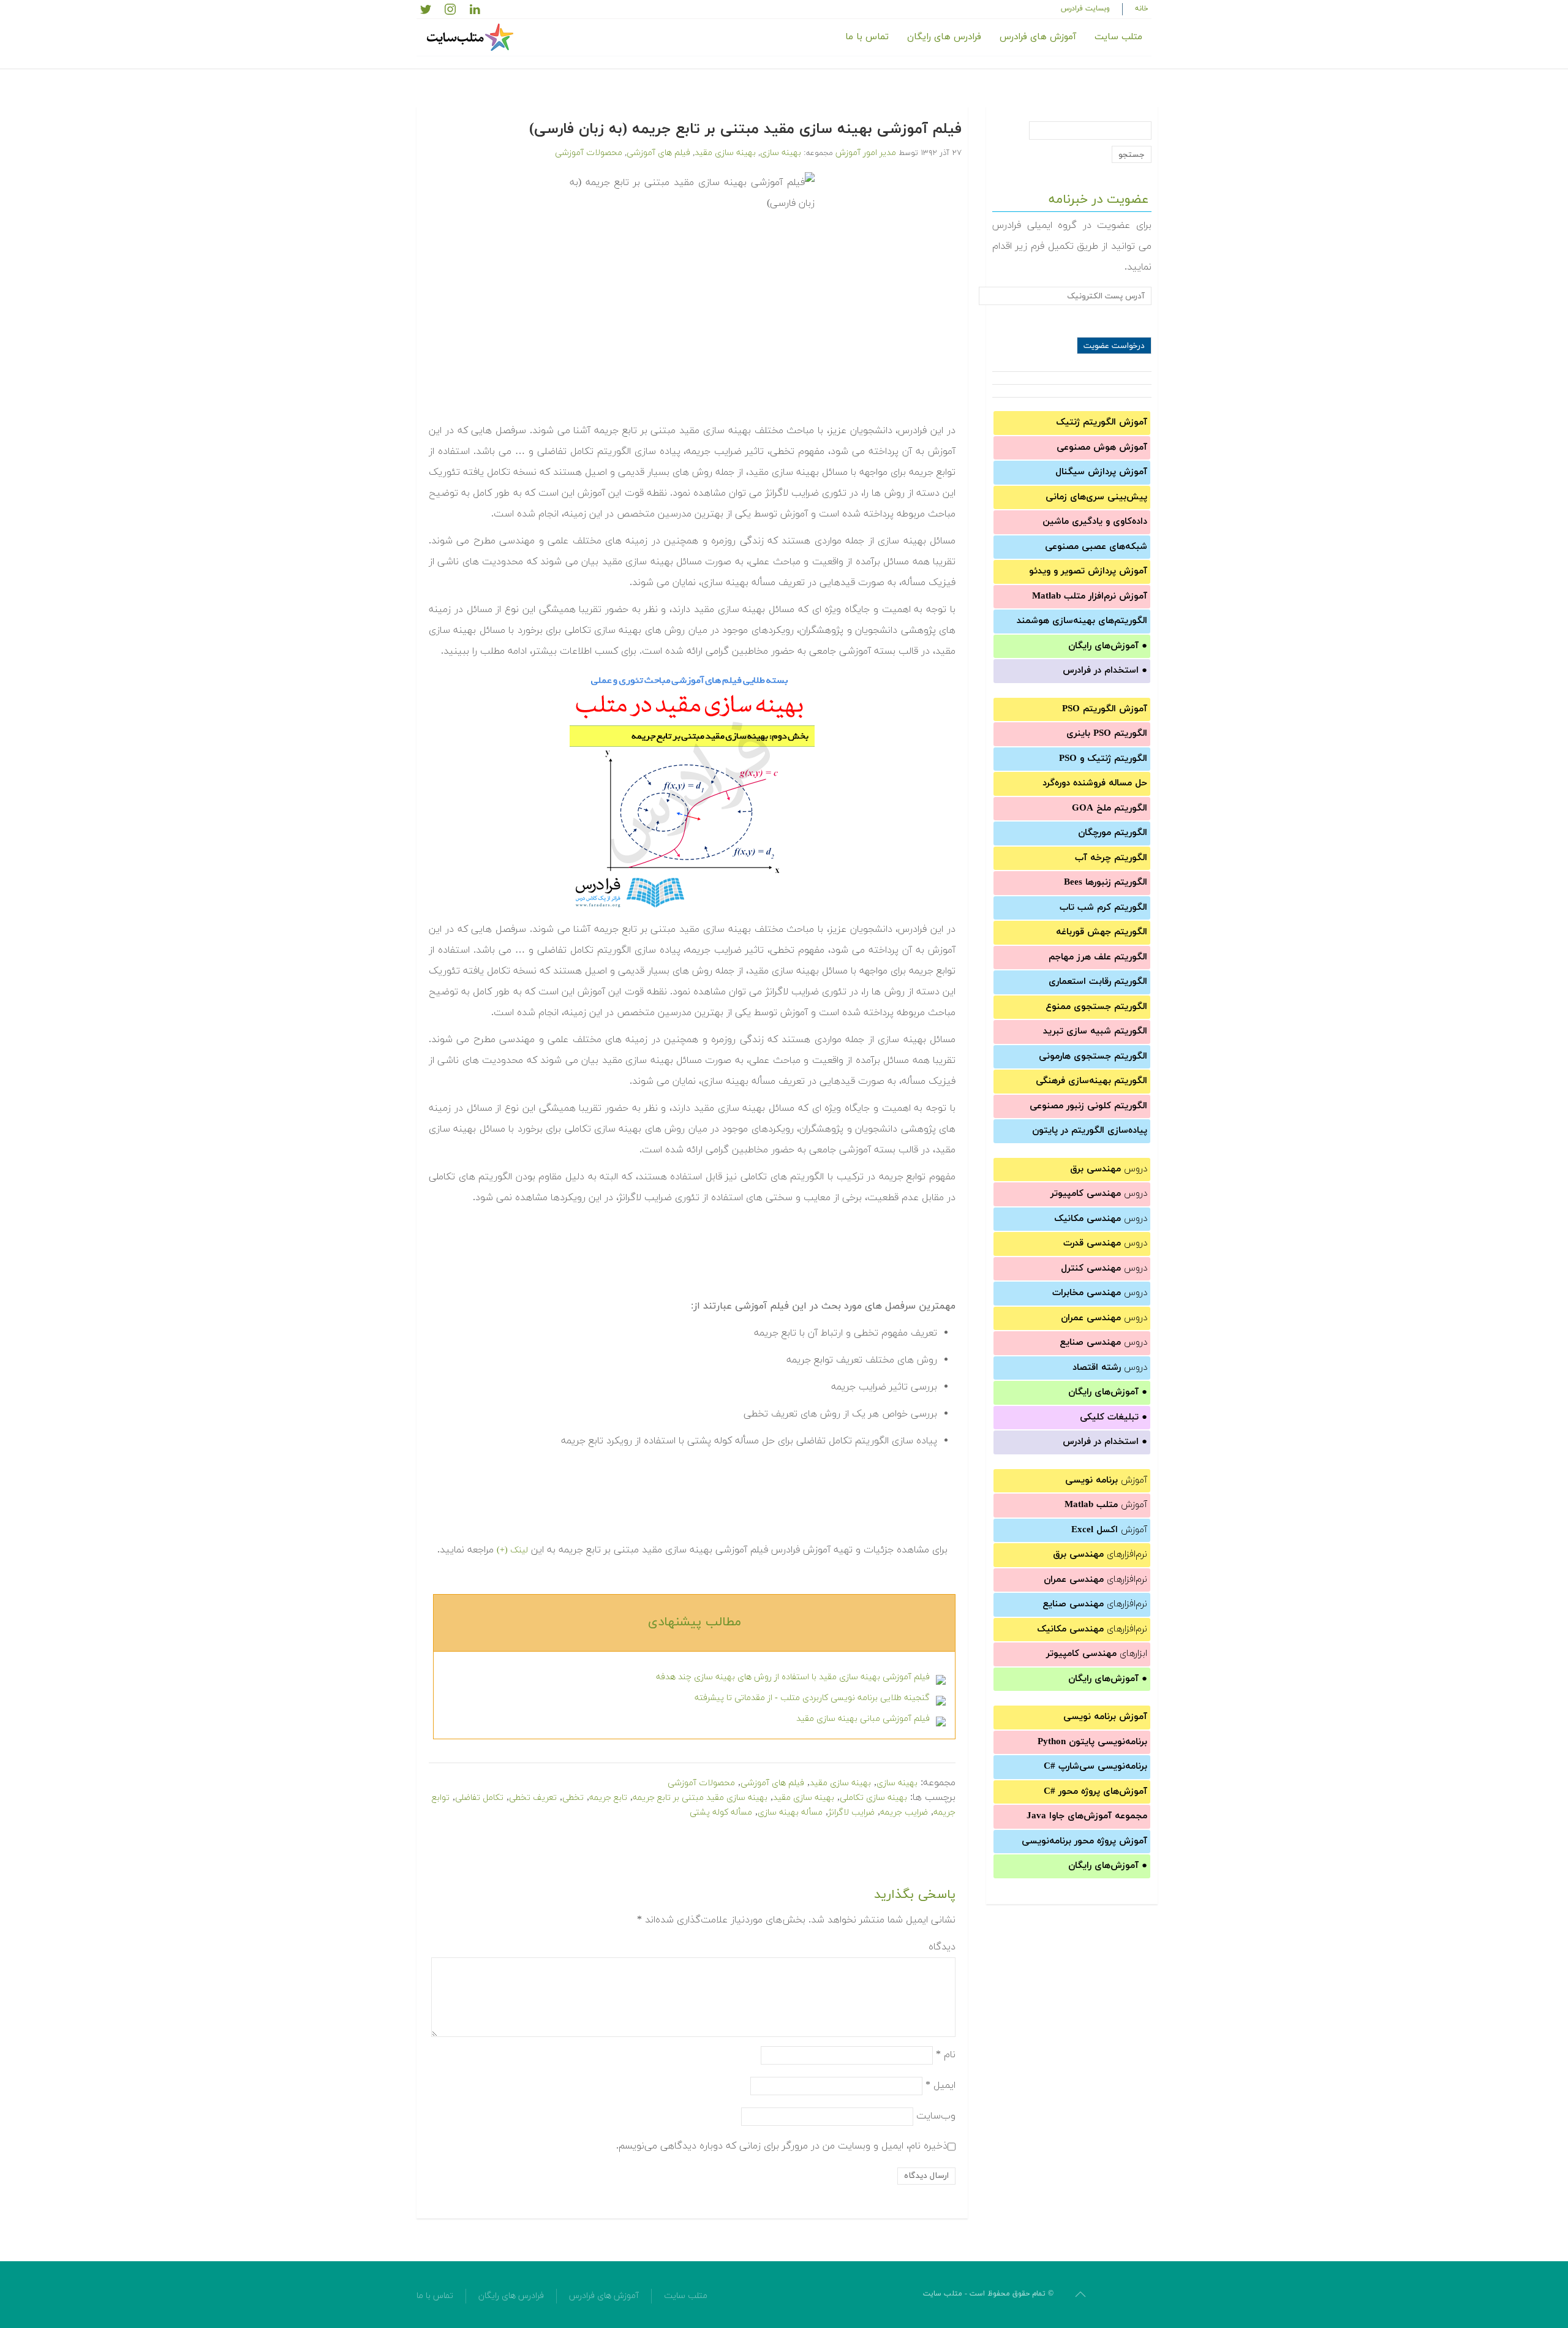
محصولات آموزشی (589, 153)
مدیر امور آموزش (866, 153)
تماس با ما (867, 37)
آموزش (1106, 1480)
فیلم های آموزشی (658, 153)
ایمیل (940, 2085)
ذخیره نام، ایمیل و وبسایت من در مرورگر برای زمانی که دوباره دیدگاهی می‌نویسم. (782, 2145)
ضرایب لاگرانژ (851, 1812)
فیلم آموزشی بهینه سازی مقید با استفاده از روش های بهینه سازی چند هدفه (793, 1677)
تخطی (573, 1798)
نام (946, 2054)
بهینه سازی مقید (725, 153)
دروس (1109, 1169)
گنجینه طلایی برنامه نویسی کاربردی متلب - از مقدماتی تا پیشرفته (812, 1698)
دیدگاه (942, 1947)
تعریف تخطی (533, 1798)
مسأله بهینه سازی (790, 1812)
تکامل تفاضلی (479, 1798)
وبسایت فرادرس (1085, 9)
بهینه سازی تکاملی (873, 1798)
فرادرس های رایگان (944, 37)
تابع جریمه (608, 1798)
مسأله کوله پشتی (721, 1812)
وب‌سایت (936, 2115)
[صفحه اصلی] (472, 37)
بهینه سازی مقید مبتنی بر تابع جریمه (700, 1798)
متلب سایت (1118, 37)
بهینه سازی (781, 153)
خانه (1142, 9)
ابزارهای (1097, 1654)
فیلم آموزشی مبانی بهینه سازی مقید (863, 1719)
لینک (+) (512, 1550)
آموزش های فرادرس (1038, 37)
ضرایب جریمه (904, 1812)
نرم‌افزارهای (1100, 1555)
